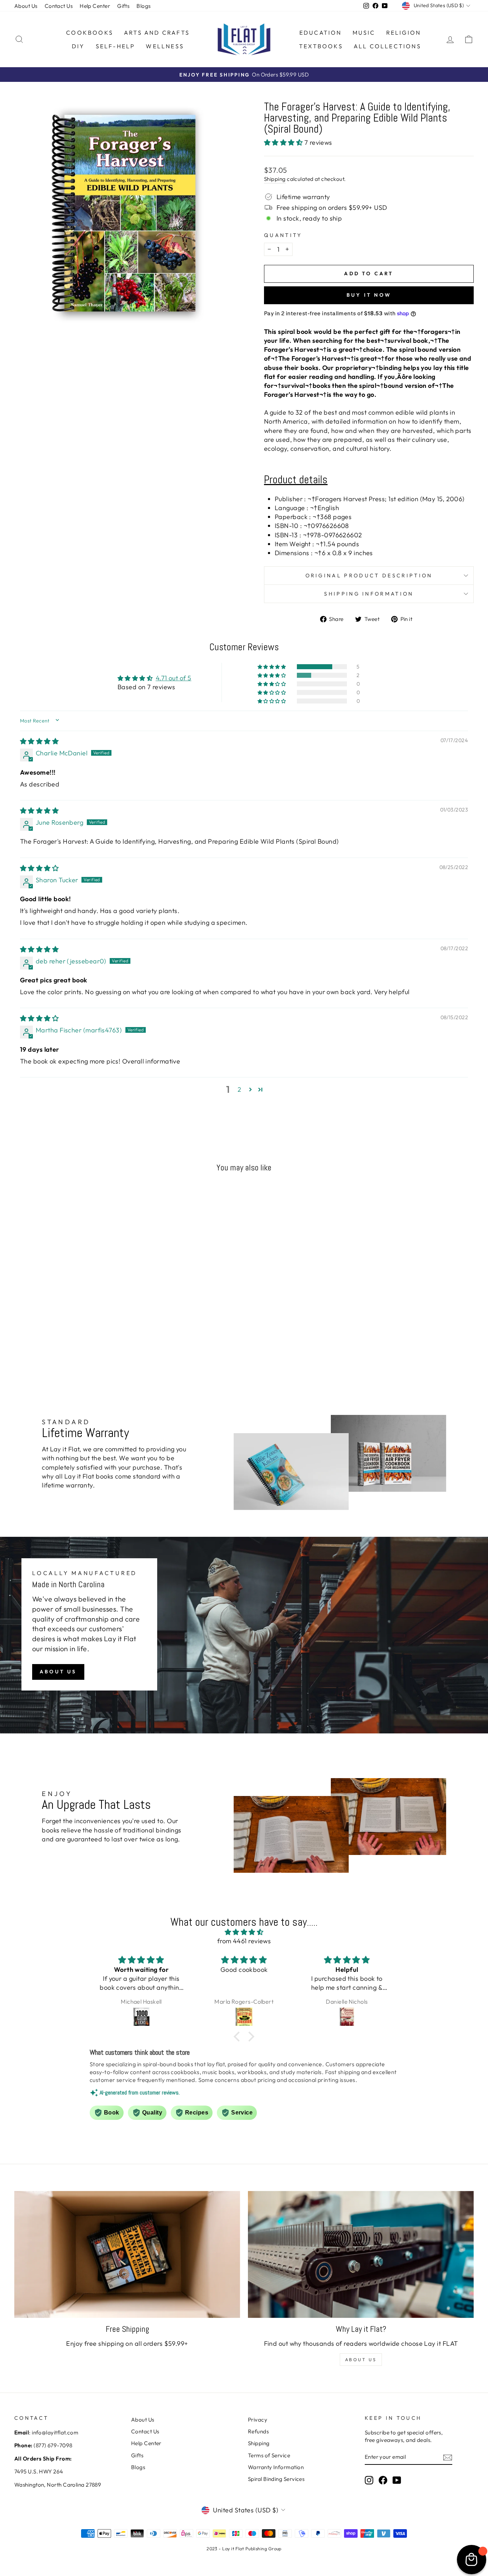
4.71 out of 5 (174, 678)
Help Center (95, 6)
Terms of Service (269, 2455)
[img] (39, 741)
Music (364, 33)
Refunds (258, 2431)
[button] (284, 142)
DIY (78, 46)
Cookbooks (90, 33)
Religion (404, 33)
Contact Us (59, 6)
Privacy (258, 2420)
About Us (26, 6)
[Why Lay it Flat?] (361, 2255)
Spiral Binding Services (276, 2479)
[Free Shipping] (127, 2255)
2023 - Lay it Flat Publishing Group (244, 2548)
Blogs (143, 6)
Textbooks (321, 46)
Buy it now (369, 295)
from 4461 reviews (244, 1941)
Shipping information (369, 594)
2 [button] (239, 1089)
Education (321, 33)
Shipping (275, 179)
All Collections (387, 46)
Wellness (165, 46)
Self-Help (116, 46)
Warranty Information (276, 2467)
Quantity (283, 235)
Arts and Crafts (157, 33)
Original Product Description (369, 576)
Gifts (123, 6)
